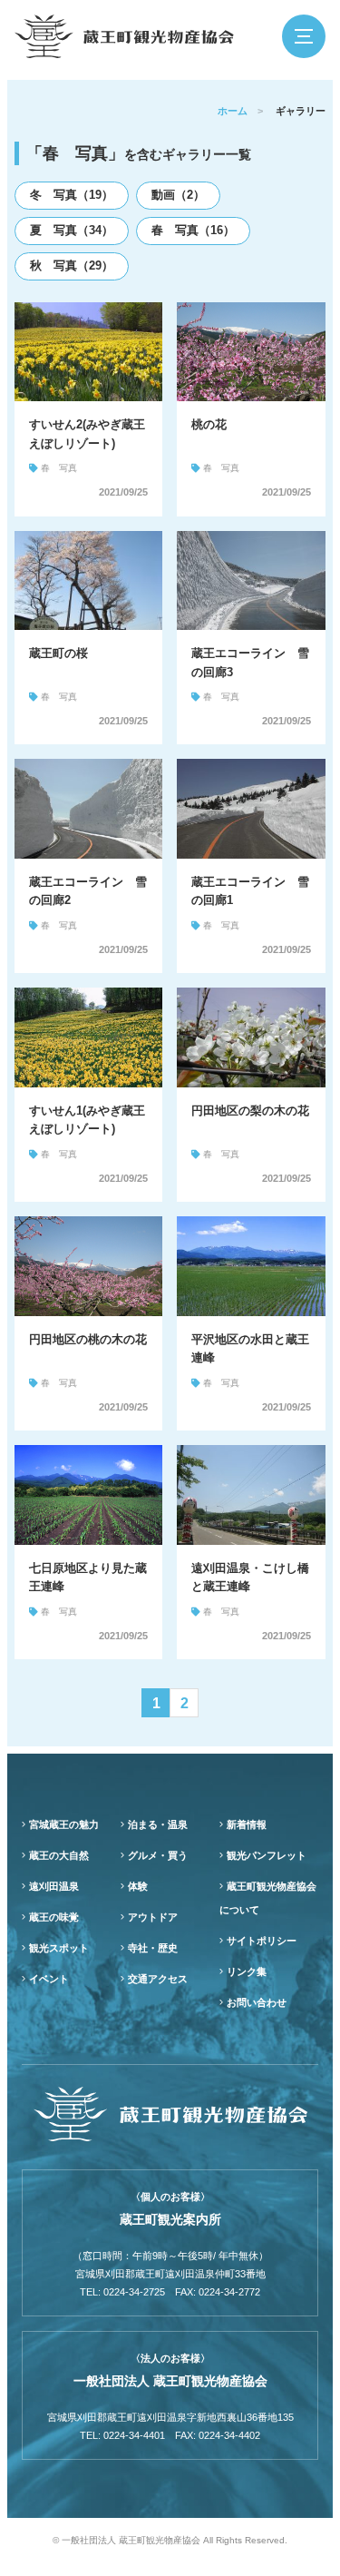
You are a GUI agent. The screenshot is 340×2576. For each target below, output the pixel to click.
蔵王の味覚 (54, 1917)
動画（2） (178, 195)
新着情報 (247, 1824)
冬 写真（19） (72, 195)
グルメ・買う (158, 1855)
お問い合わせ (257, 2002)
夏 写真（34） (72, 230)
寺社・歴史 (153, 1948)
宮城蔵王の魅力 (64, 1824)
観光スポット (59, 1948)
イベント (49, 1979)
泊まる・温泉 (158, 1824)
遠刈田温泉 (54, 1886)
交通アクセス (158, 1979)
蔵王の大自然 (59, 1855)
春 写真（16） (193, 230)
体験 (138, 1886)
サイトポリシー (262, 1941)
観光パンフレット (267, 1855)
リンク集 (247, 1971)
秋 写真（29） (72, 265)
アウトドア (153, 1917)
